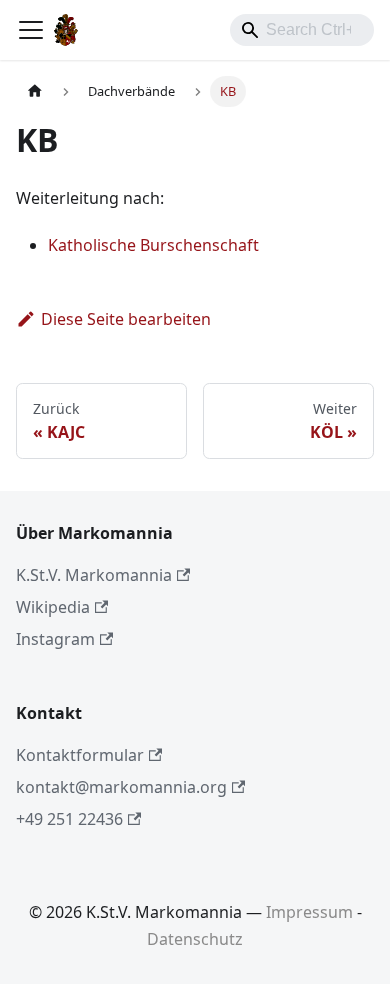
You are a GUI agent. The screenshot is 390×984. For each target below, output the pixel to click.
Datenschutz (195, 939)
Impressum (309, 912)
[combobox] (302, 30)
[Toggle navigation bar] (31, 30)
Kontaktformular (80, 755)
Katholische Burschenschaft (153, 245)
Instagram (55, 639)
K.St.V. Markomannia (94, 575)
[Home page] (35, 91)
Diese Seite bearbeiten (126, 319)
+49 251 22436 (69, 819)
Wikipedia (53, 607)
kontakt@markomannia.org (121, 787)
